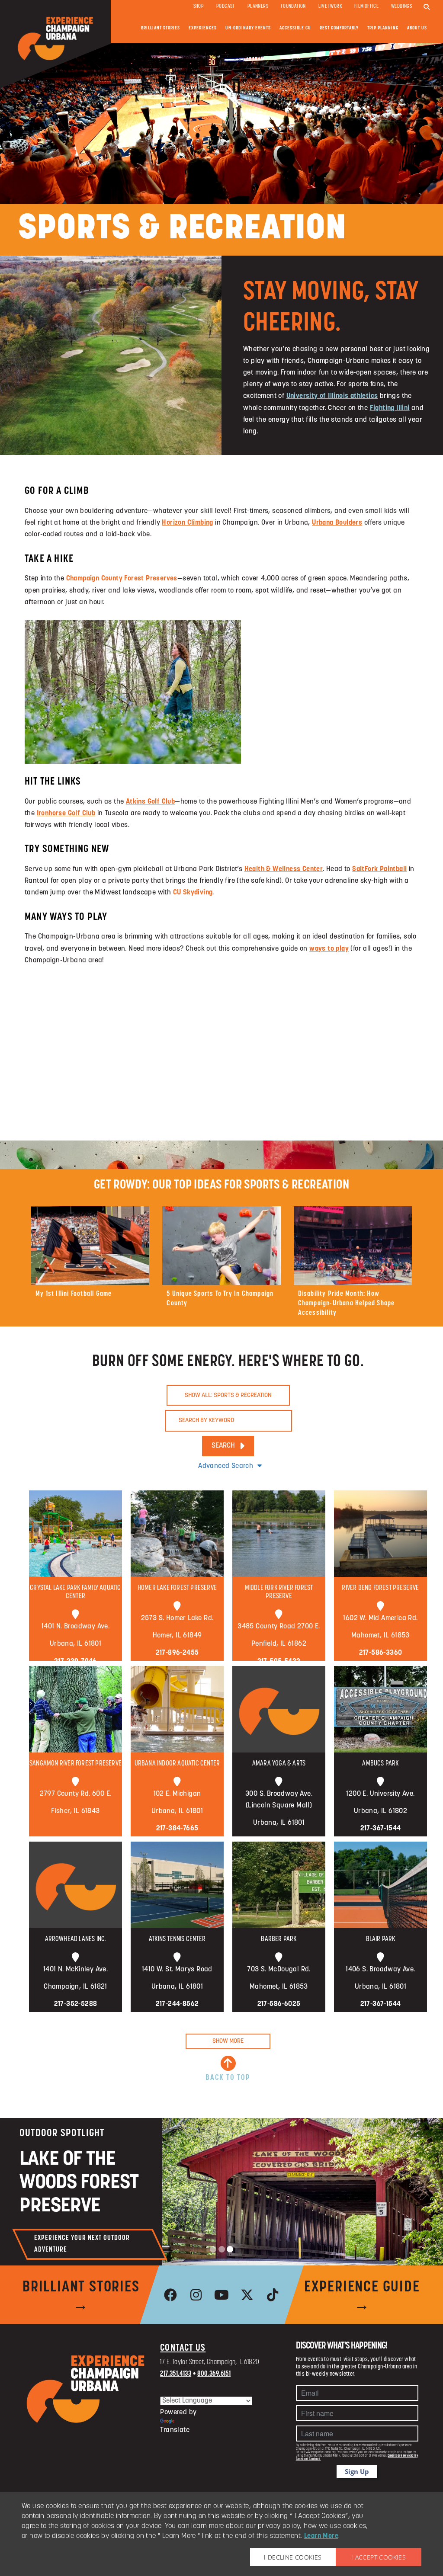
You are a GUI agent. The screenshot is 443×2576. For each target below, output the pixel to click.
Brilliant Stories (161, 28)
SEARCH (223, 1446)
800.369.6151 (214, 2374)
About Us (417, 28)
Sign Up (357, 2471)
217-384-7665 (177, 1829)
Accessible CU (295, 28)
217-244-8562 (177, 2004)
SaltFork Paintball (379, 869)
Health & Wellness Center (284, 869)
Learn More (321, 2536)
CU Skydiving (193, 893)
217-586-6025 (279, 2004)
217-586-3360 (381, 1653)
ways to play (329, 949)
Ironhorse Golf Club (66, 814)
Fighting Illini (390, 408)
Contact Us (183, 2348)
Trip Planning (383, 28)
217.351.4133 (176, 2374)
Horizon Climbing (187, 523)
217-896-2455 (177, 1653)
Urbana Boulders (337, 523)
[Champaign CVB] (86, 2389)
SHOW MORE (228, 2041)
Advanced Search (226, 1466)
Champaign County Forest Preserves (122, 579)
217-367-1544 (381, 1829)
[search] (427, 7)
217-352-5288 (76, 2004)
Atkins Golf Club (150, 802)
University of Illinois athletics (332, 396)
